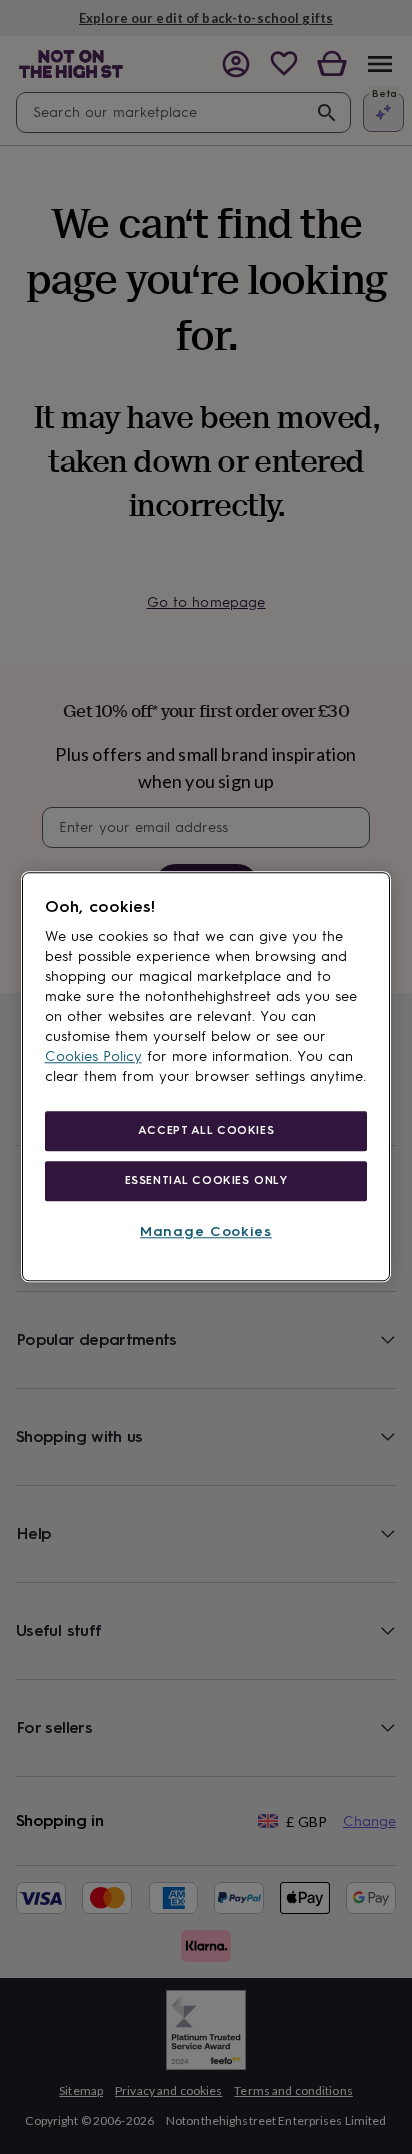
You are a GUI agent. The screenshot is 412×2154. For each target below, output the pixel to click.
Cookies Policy (93, 1056)
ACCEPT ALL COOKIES (206, 1130)
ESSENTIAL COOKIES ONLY (206, 1180)
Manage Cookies (206, 1231)
